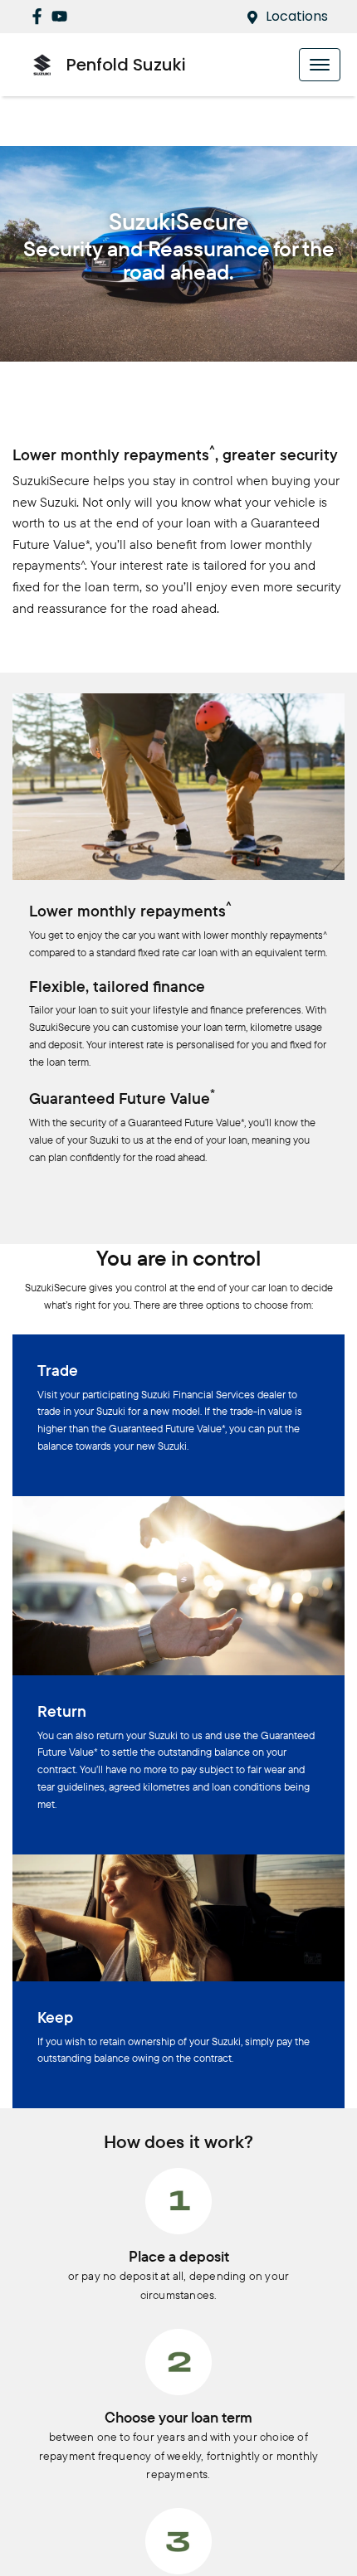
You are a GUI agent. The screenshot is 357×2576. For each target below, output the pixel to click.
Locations (297, 16)
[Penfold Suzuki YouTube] (63, 16)
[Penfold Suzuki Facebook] (40, 16)
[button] (320, 65)
